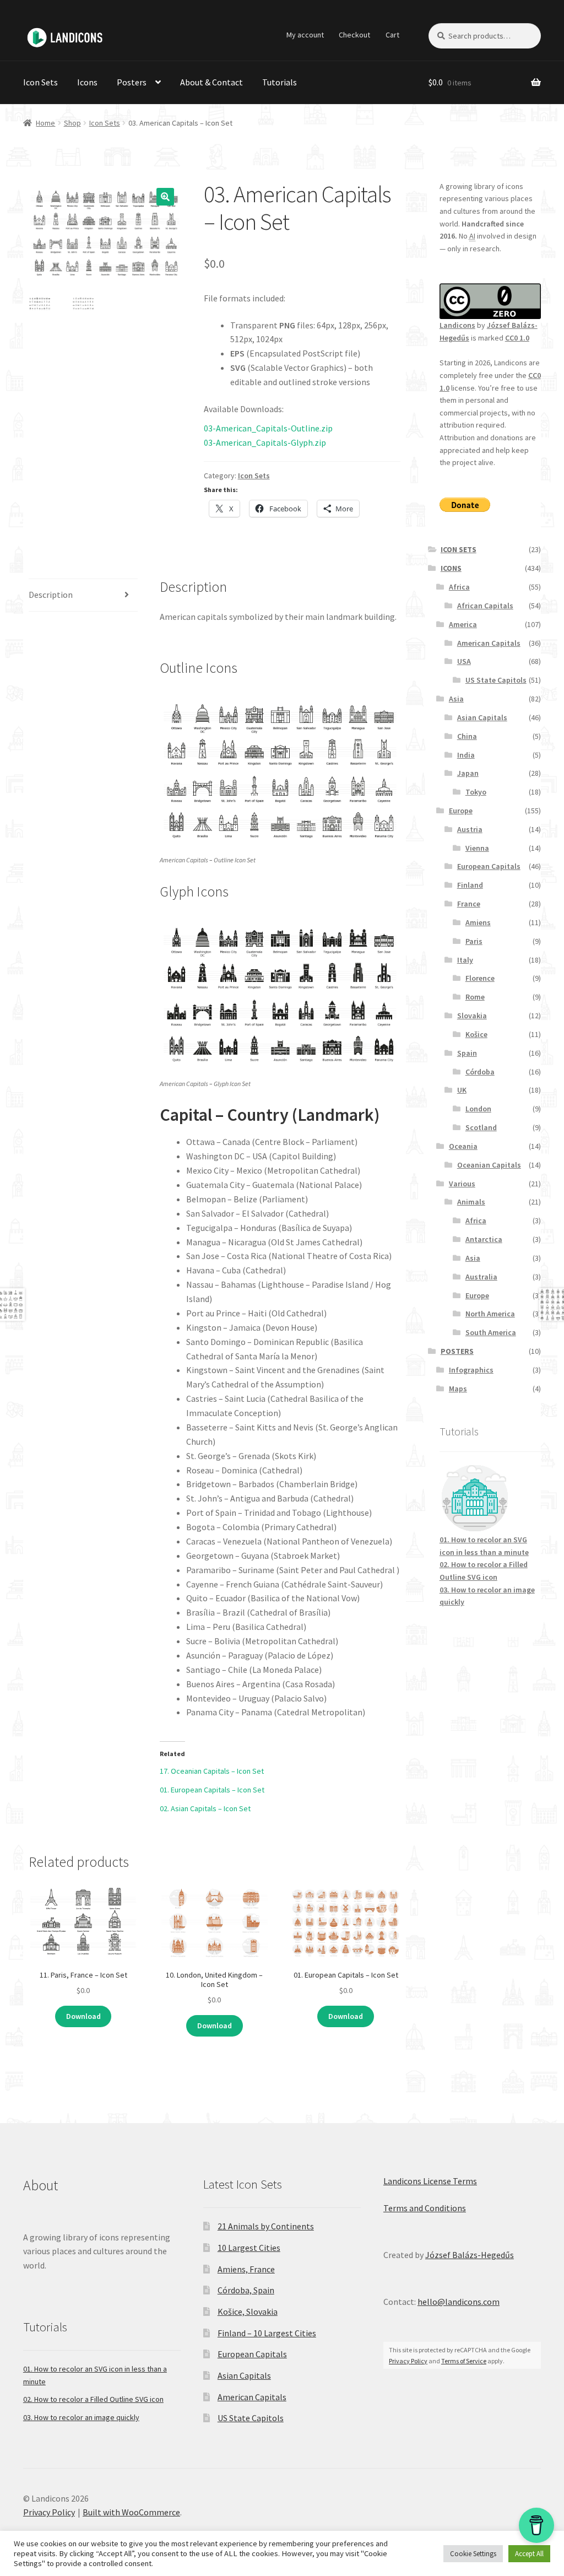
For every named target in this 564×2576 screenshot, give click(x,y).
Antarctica (484, 1239)
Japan (468, 773)
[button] (165, 197)
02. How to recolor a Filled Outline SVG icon (93, 2399)
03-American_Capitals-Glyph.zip (265, 442)
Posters (132, 82)
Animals (471, 1202)
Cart (392, 35)
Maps (458, 1389)
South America (491, 1332)
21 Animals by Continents (266, 2226)
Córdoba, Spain (246, 2290)
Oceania (463, 1146)
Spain (467, 1053)
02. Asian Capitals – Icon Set (205, 1808)
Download (83, 2016)
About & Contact (211, 82)
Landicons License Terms (430, 2181)
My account (305, 35)
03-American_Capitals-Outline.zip (268, 428)
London (478, 1109)
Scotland (481, 1127)
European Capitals (489, 866)
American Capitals (489, 643)
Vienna (477, 848)
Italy (465, 960)
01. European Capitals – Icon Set (212, 1790)
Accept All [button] (529, 2554)
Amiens (478, 922)
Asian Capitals (482, 717)
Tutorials (280, 82)
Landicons (457, 325)
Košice (476, 1034)
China (467, 736)
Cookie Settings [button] (473, 2554)
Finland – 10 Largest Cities (267, 2333)
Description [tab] (51, 595)
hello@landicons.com (459, 2302)
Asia (456, 699)
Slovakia (472, 1016)
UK (462, 1090)
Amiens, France (246, 2269)
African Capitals (485, 606)
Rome (475, 997)
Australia (481, 1277)
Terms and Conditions (425, 2208)
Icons (87, 82)
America (463, 624)
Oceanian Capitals (489, 1165)
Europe (461, 811)
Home (45, 123)
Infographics (471, 1370)
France (469, 904)
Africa (459, 587)
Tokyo (476, 792)
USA (464, 661)
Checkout (354, 35)
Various (462, 1184)
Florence (480, 978)
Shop (72, 123)
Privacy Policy (408, 2361)
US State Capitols (496, 680)
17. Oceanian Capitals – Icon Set (212, 1771)
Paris (474, 941)
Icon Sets (40, 82)
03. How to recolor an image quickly (81, 2417)
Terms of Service (464, 2361)
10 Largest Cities (249, 2248)
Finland (470, 885)
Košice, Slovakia (248, 2312)
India (466, 755)
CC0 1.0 (517, 338)
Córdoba (480, 1072)
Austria (470, 829)
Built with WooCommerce (131, 2512)
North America (490, 1314)
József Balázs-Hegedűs (470, 2255)
